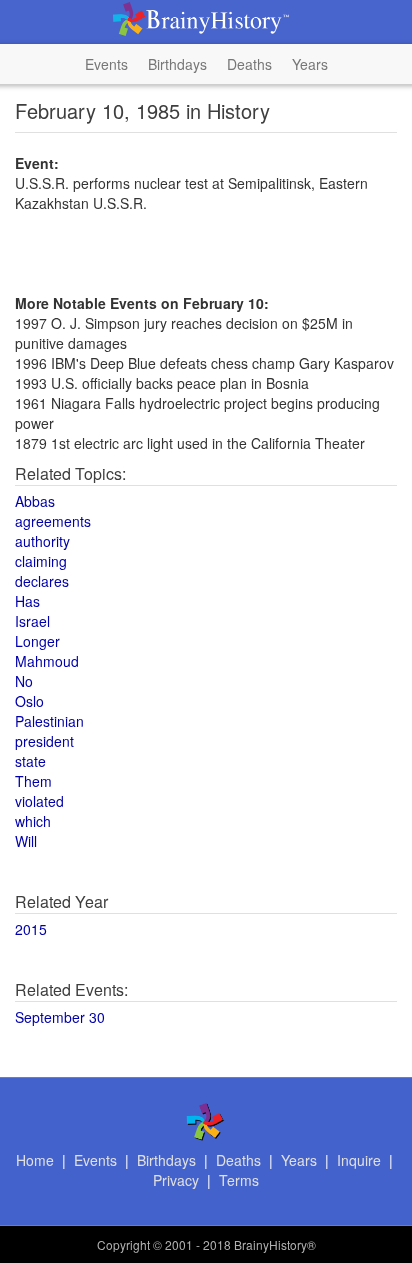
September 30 (60, 1017)
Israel (32, 621)
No (24, 681)
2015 (31, 929)
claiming (41, 561)
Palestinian (49, 721)
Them (33, 781)
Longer (37, 641)
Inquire (359, 1160)
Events (106, 64)
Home (35, 1160)
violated (39, 801)
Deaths (249, 64)
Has (27, 601)
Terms (239, 1180)
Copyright (123, 1244)
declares (42, 581)
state (30, 761)
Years (310, 64)
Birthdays (177, 64)
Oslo (29, 701)
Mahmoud (47, 661)
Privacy (176, 1180)
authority (42, 541)
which (33, 821)
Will (26, 841)
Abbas (35, 501)
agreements (53, 521)
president (44, 741)
